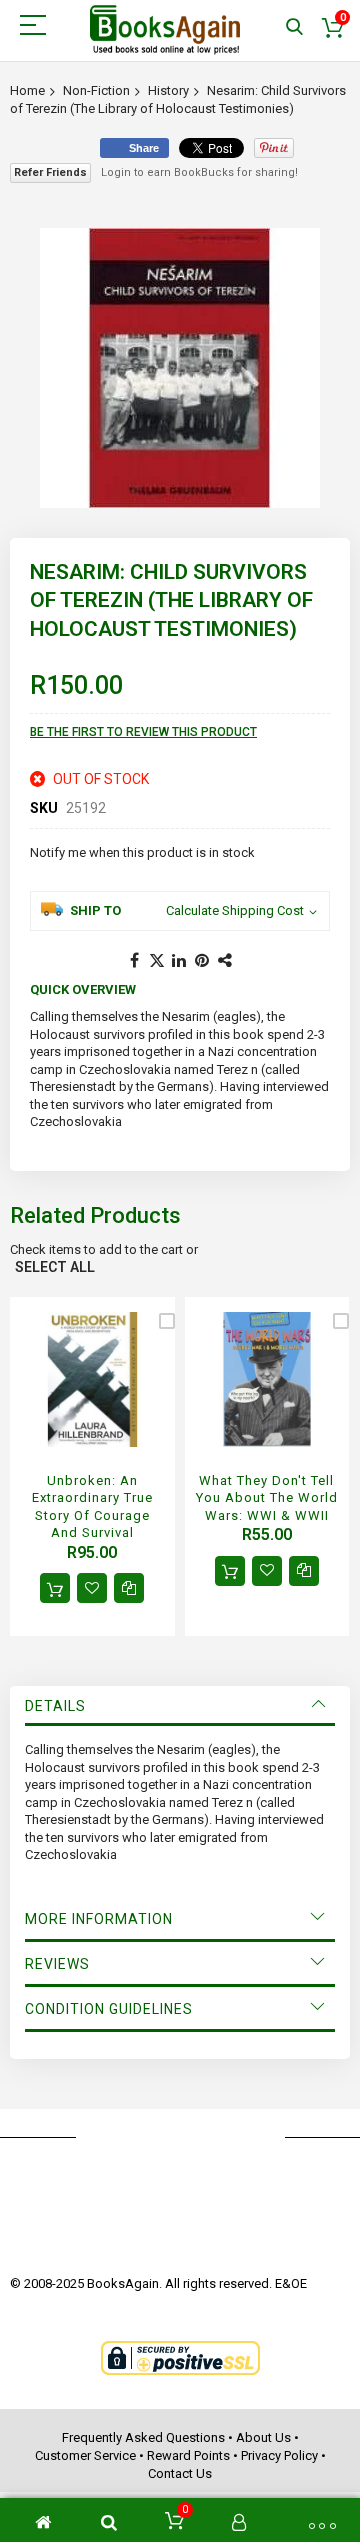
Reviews (57, 1964)
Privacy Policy (279, 2455)
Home (27, 90)
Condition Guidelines (109, 2009)
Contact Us (180, 2473)
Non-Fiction (96, 90)
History (168, 90)
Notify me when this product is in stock (142, 852)
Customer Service (85, 2455)
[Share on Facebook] (134, 961)
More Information (99, 1919)
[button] (92, 1588)
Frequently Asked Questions (143, 2437)
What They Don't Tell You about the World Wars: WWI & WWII (267, 1498)
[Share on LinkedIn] (180, 961)
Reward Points (188, 2455)
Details (55, 1706)
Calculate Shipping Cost (235, 910)
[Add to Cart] (55, 1588)
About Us (263, 2437)
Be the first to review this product (143, 732)
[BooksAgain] (165, 30)
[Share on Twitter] (157, 961)
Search (294, 27)
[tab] (180, 1706)
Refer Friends (50, 172)
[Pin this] (203, 961)
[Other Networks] (226, 961)
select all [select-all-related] (55, 1267)
